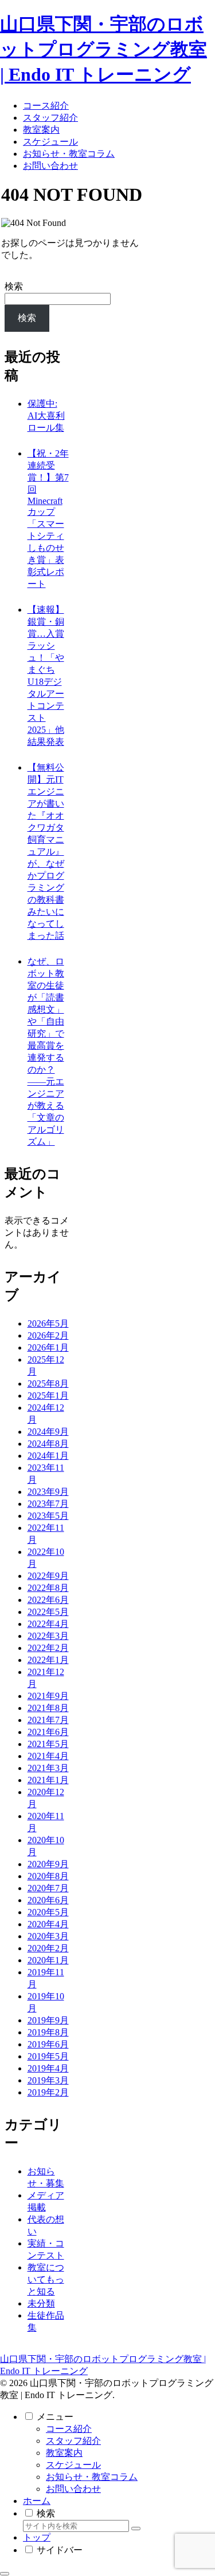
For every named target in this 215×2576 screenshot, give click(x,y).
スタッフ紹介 (73, 2441)
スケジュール (73, 2465)
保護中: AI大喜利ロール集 (46, 416)
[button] (136, 2529)
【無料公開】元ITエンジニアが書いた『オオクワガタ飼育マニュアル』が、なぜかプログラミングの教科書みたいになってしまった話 (46, 852)
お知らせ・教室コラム (92, 2477)
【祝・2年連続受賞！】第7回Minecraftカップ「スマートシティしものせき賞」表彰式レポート (48, 519)
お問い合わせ (73, 2489)
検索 (14, 286)
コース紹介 (69, 2429)
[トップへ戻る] (5, 2574)
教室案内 (64, 2453)
